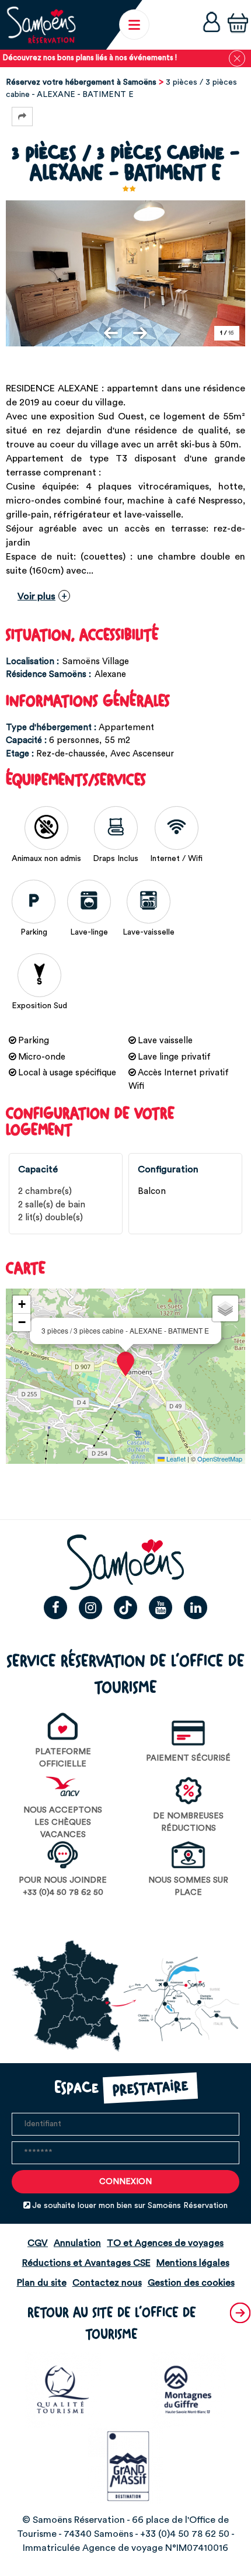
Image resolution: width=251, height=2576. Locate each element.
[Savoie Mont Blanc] (189, 2389)
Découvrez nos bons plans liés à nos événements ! (90, 58)
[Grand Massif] (125, 2465)
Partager (22, 117)
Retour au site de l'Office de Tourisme (112, 2324)
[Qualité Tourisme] (63, 2389)
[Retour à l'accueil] (41, 25)
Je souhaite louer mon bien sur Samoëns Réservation (130, 2206)
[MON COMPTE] (212, 25)
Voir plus (36, 596)
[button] (238, 25)
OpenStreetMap (220, 1459)
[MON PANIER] (238, 25)
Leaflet (175, 1459)
